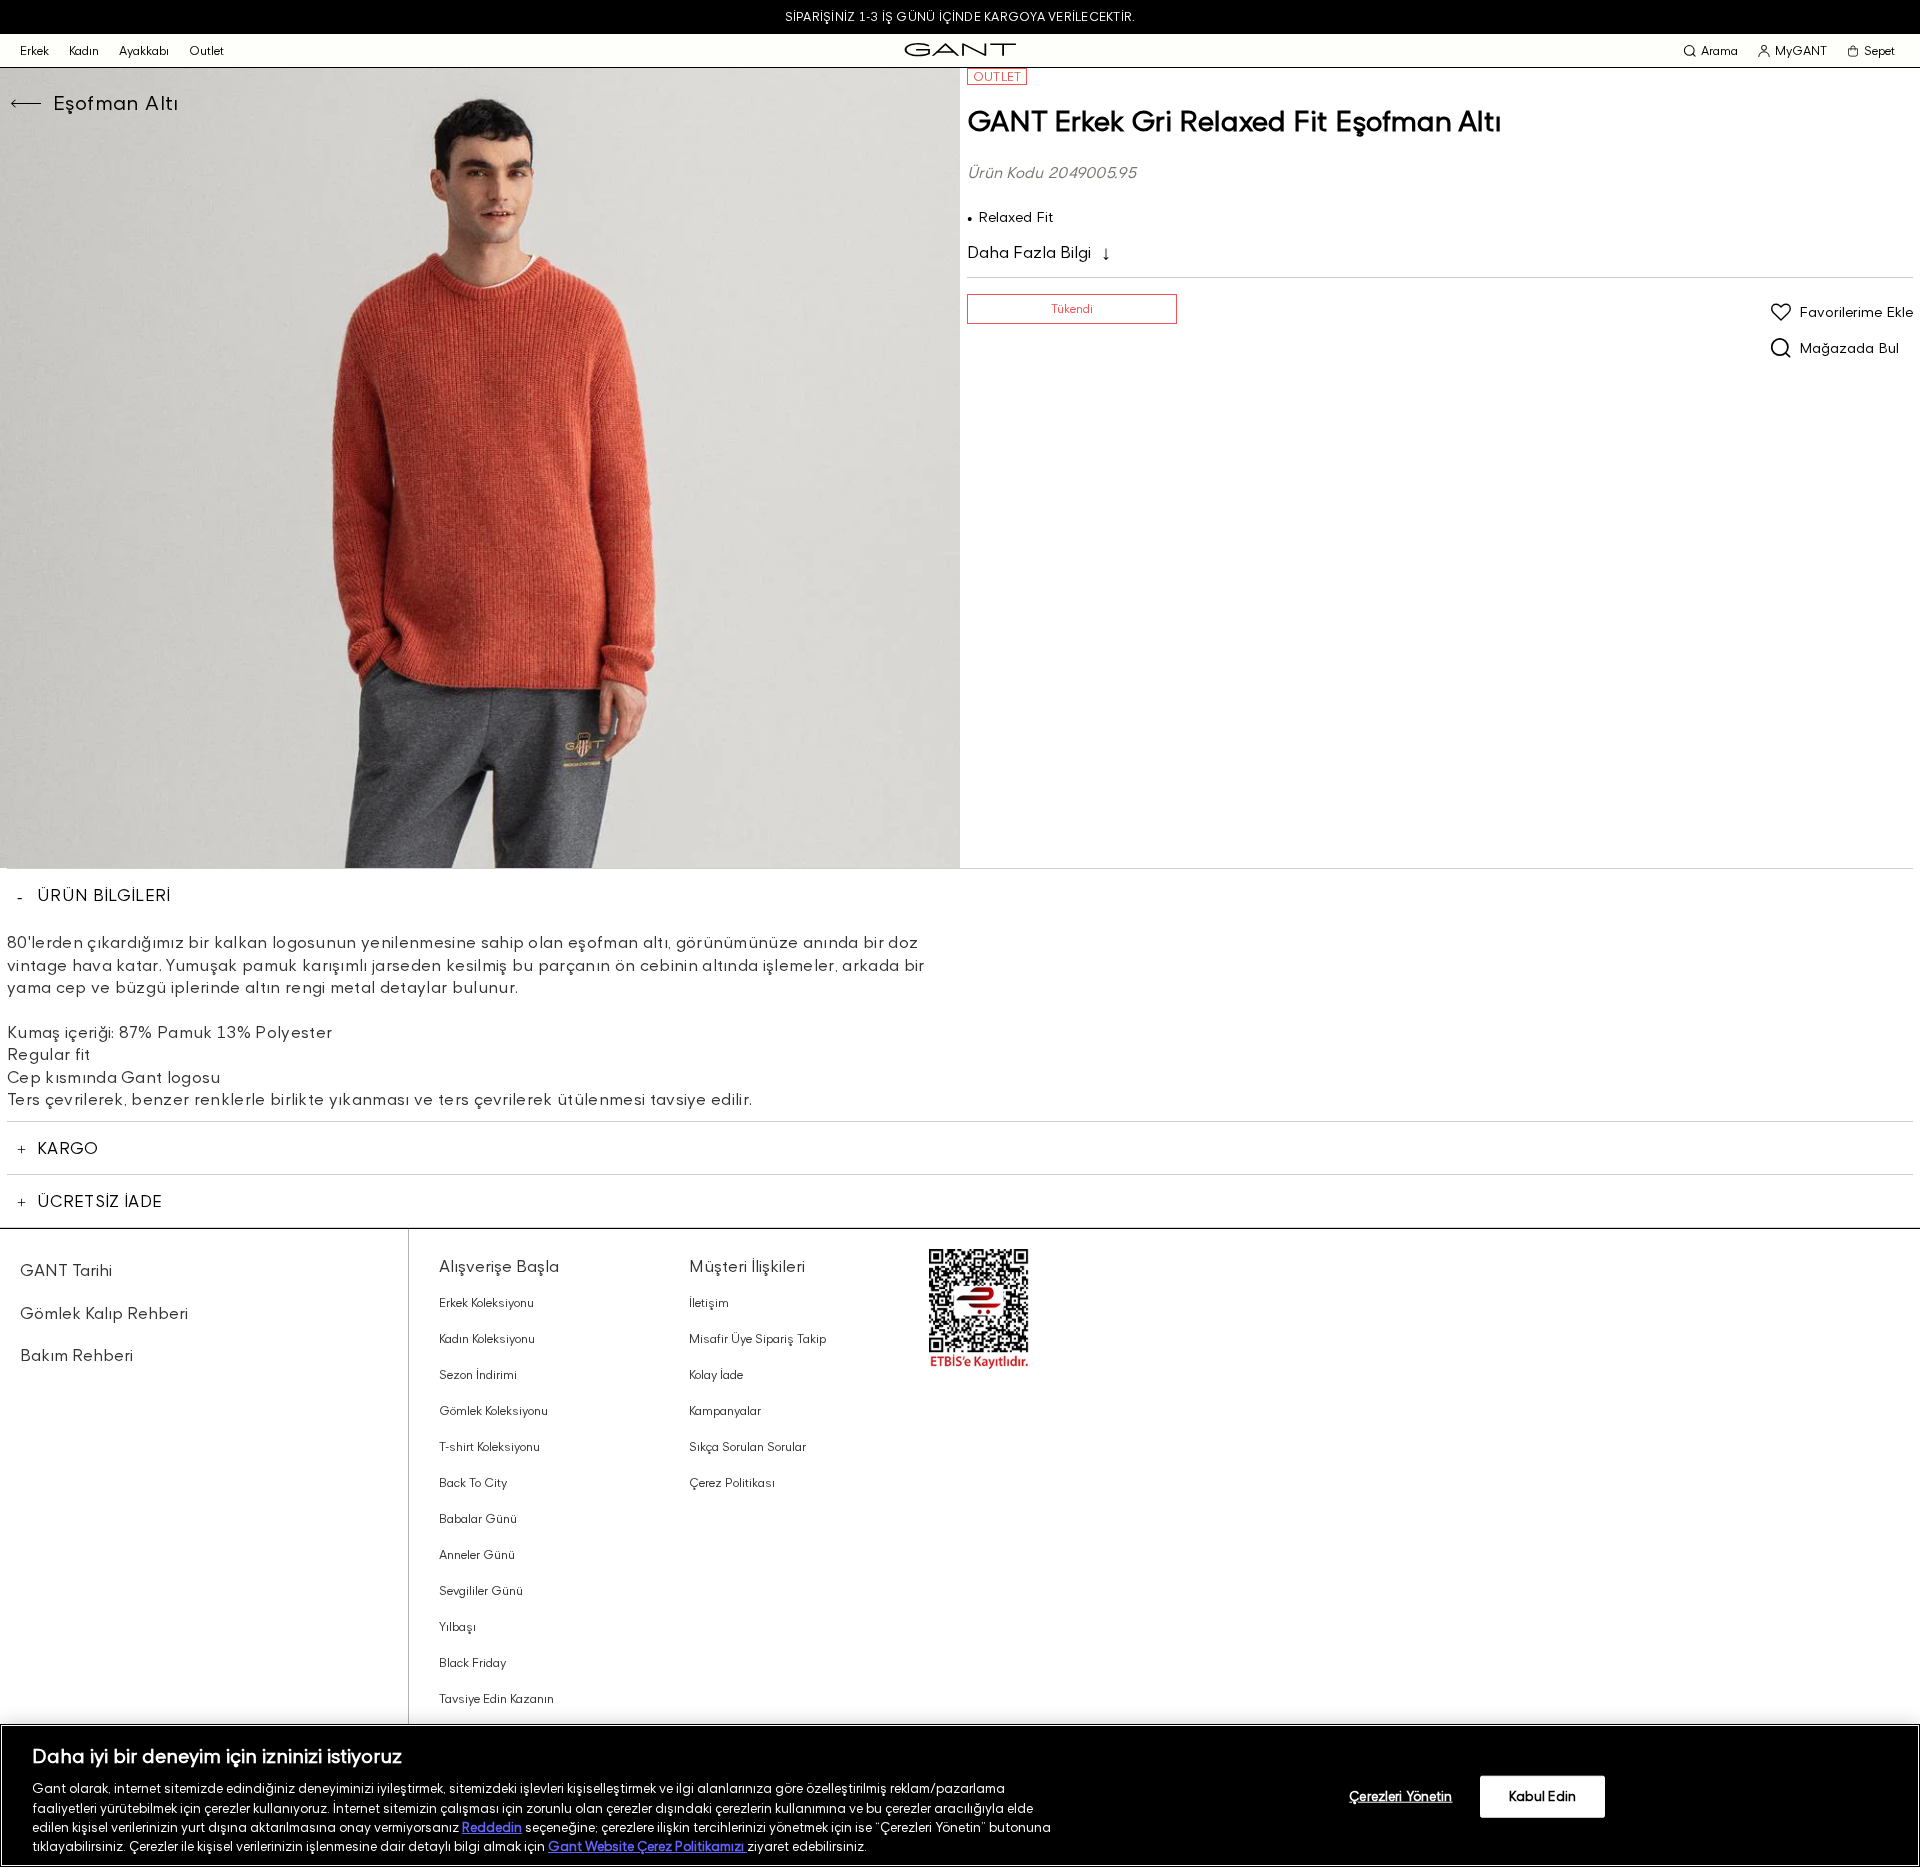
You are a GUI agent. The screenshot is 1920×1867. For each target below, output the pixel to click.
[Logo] (960, 50)
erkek (34, 50)
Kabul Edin (1542, 1796)
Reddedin (492, 1827)
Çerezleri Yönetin (1400, 1796)
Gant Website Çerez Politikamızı (647, 1846)
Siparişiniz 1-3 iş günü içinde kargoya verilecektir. (960, 16)
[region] (960, 1795)
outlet (206, 50)
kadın (84, 50)
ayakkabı (144, 50)
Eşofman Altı (116, 103)
